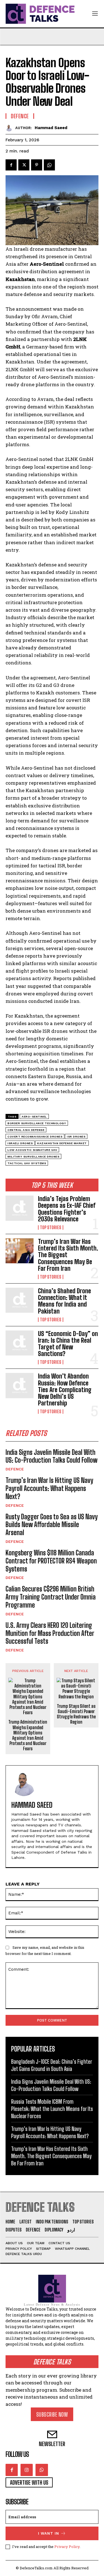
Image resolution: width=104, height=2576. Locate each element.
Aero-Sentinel (34, 1117)
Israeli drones (20, 1143)
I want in (49, 2533)
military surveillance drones (33, 1157)
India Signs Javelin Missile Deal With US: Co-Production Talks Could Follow (51, 1456)
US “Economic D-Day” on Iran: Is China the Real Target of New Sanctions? (68, 1344)
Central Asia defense (26, 1130)
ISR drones (76, 1137)
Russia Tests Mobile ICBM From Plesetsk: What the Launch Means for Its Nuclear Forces (52, 2109)
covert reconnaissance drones (35, 1137)
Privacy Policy (67, 2547)
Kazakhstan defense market (62, 1143)
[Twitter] (24, 165)
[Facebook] (11, 165)
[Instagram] (27, 2470)
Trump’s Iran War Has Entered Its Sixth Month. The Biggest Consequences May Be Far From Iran (51, 2156)
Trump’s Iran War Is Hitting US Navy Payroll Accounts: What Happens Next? (49, 1488)
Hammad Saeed (51, 128)
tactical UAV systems (27, 1163)
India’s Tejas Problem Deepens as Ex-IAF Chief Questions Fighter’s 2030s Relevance (67, 1209)
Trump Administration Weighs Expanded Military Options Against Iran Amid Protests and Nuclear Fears (28, 1735)
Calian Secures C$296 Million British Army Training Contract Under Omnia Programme (51, 1597)
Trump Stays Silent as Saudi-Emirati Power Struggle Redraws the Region (76, 1714)
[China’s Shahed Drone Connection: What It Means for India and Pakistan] (20, 1300)
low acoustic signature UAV (32, 1150)
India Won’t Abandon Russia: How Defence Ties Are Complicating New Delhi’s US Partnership (65, 1390)
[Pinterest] (37, 165)
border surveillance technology (37, 1123)
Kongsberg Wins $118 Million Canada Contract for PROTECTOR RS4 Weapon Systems (51, 1561)
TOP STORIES (51, 1227)
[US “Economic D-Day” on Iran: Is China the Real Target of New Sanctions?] (20, 1343)
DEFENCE (15, 1469)
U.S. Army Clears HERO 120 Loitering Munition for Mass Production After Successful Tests (50, 1633)
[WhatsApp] (49, 165)
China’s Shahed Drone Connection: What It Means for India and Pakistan (64, 1301)
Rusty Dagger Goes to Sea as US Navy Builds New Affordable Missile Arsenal (52, 1525)
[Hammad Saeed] (10, 128)
